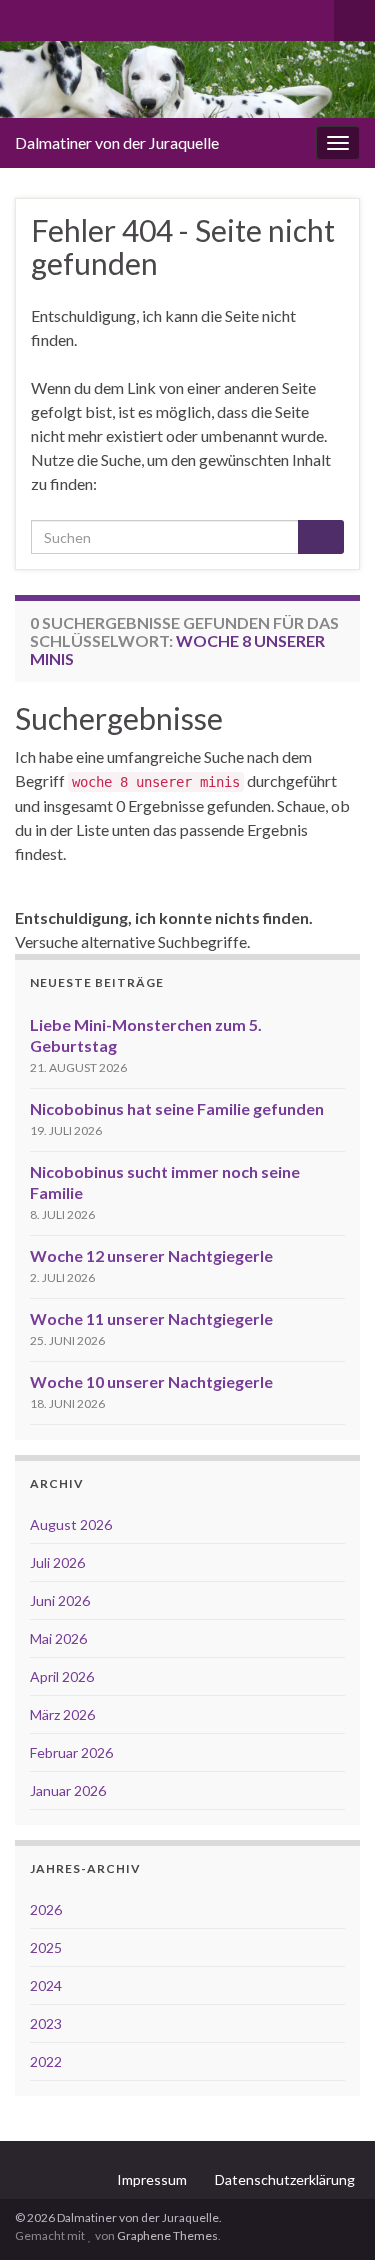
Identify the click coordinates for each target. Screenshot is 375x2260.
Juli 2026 (57, 1562)
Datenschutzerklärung (285, 2179)
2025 (46, 1947)
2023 (46, 2023)
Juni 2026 (60, 1600)
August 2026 (71, 1524)
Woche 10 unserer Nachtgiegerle (151, 1381)
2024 (46, 1985)
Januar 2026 (68, 1790)
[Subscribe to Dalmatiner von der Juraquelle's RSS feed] (24, 16)
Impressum (152, 2179)
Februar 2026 (71, 1752)
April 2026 (62, 1676)
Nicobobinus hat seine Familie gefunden (177, 1108)
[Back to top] (330, 2215)
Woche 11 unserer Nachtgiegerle (151, 1318)
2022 (46, 2061)
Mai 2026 (58, 1638)
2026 (46, 1909)
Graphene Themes (167, 2235)
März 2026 (62, 1714)
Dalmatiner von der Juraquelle (117, 142)
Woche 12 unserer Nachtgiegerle (151, 1255)
